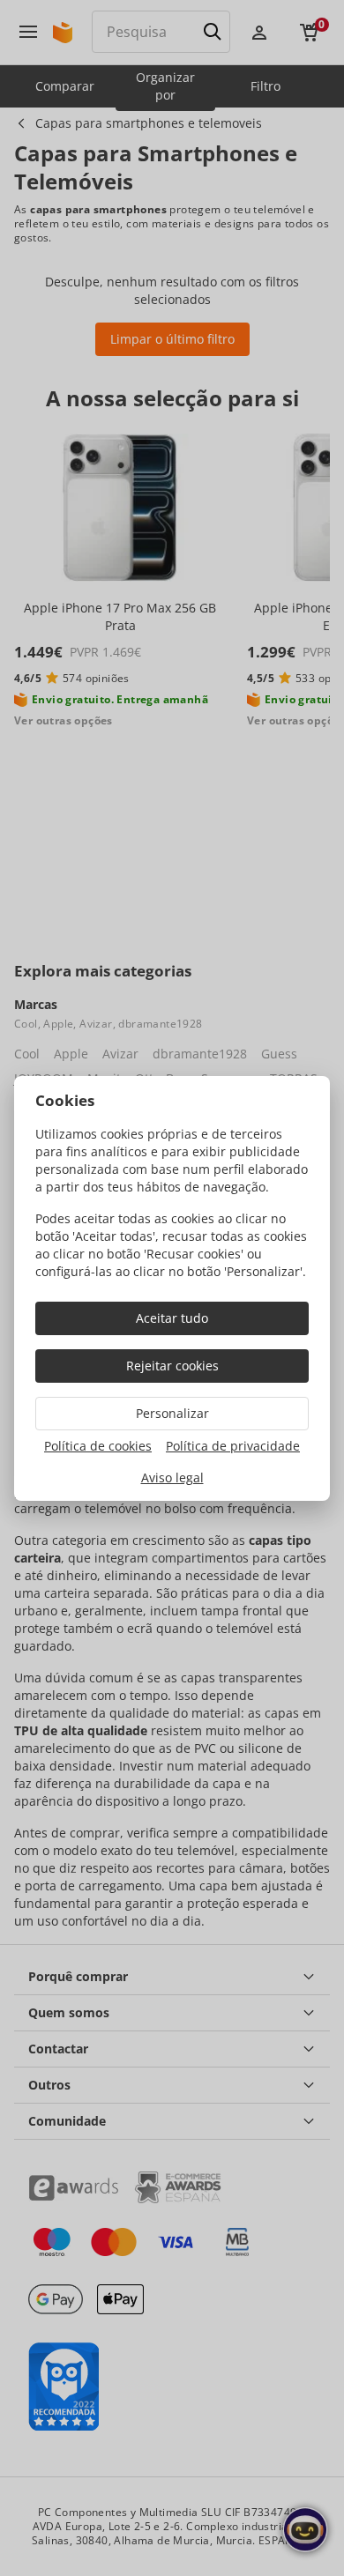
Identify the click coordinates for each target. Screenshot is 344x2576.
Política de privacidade (233, 1446)
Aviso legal (172, 1477)
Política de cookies (98, 1446)
